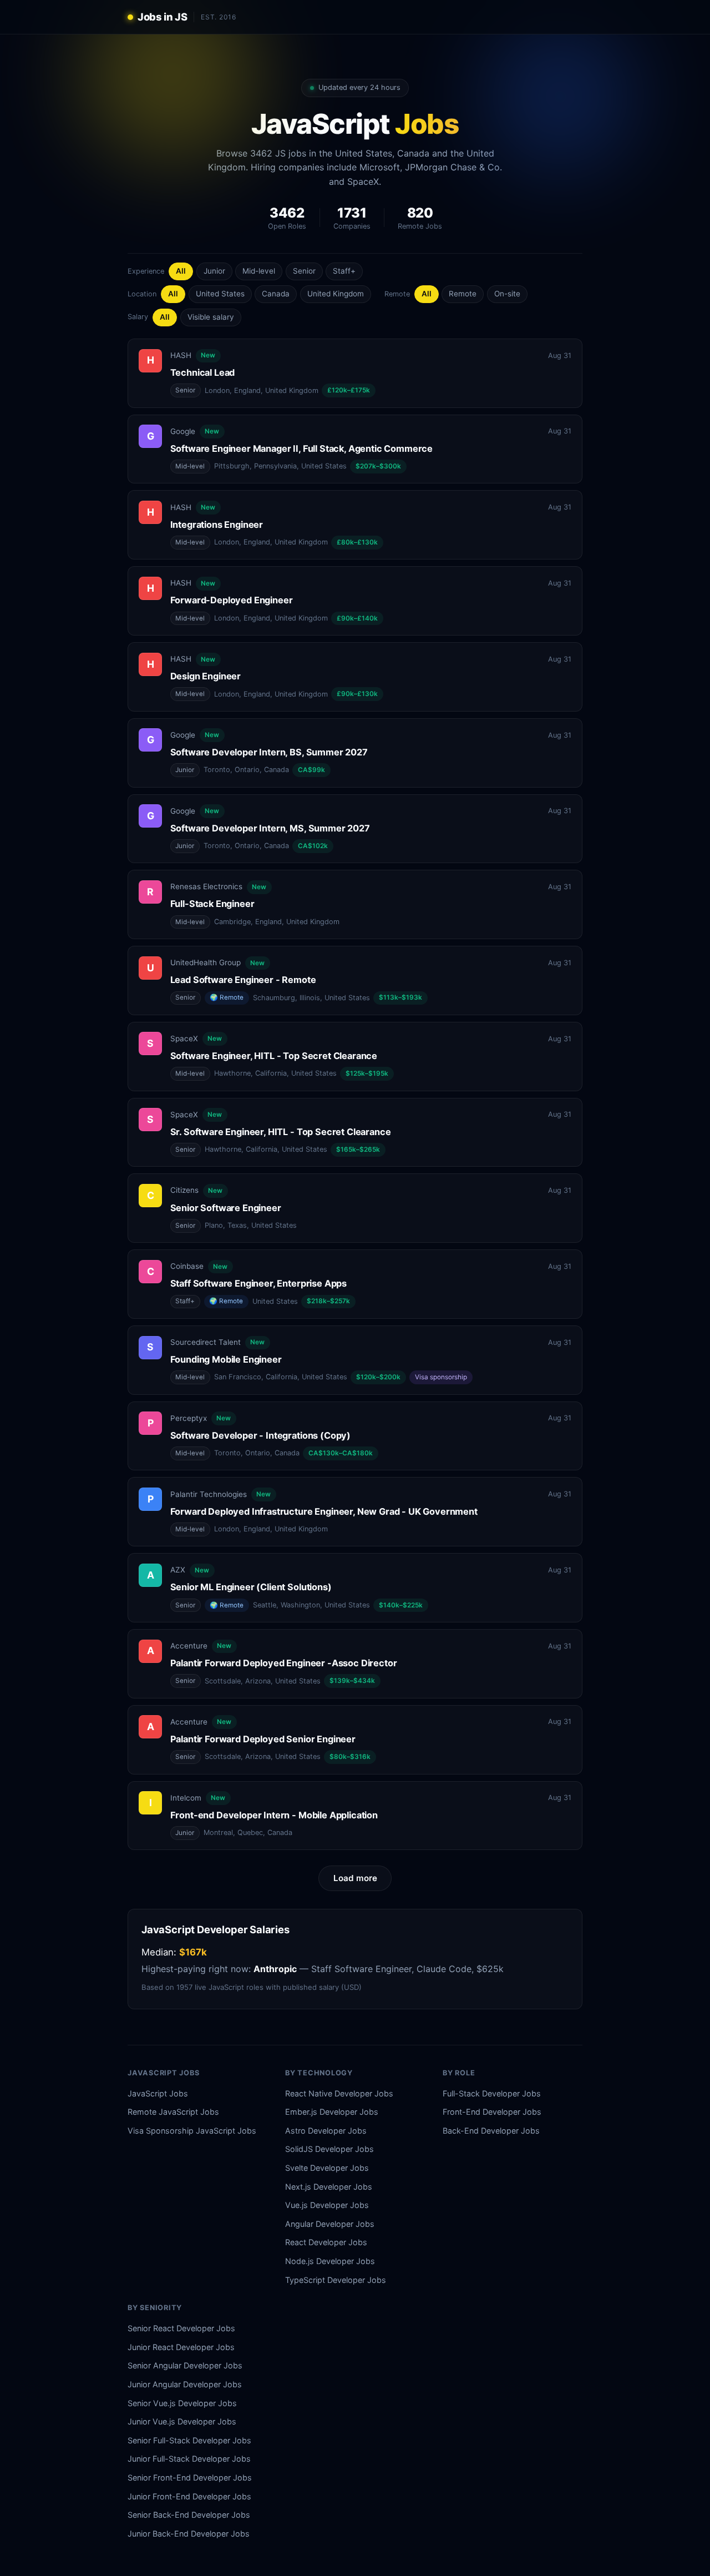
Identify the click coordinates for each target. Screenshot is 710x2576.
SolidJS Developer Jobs (329, 2149)
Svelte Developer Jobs (327, 2168)
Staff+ (344, 271)
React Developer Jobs (326, 2242)
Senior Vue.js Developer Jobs (182, 2403)
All (181, 271)
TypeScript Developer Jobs (336, 2280)
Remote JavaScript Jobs (173, 2112)
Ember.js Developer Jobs (332, 2112)
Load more (355, 1878)
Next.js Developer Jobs (329, 2187)
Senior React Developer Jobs (181, 2328)
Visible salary (211, 317)
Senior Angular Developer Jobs (185, 2365)
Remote (463, 294)
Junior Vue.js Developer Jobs (182, 2421)
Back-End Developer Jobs (491, 2131)
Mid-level (259, 271)
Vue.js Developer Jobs (327, 2205)
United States (220, 294)
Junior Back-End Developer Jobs (189, 2534)
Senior (304, 271)
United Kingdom (336, 294)
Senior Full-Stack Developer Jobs (189, 2440)
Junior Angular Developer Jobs (185, 2384)
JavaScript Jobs (158, 2093)
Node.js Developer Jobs (330, 2261)
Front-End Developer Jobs (492, 2112)
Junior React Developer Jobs (181, 2347)
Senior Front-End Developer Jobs (190, 2477)
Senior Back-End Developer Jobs (189, 2515)
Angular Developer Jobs (330, 2224)
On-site (507, 294)
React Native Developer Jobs (339, 2093)
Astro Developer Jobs (326, 2131)
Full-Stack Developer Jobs (492, 2093)
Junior (214, 271)
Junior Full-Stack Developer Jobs (189, 2459)
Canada (276, 294)
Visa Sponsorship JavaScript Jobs (192, 2131)
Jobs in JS (162, 17)
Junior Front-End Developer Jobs (189, 2496)
